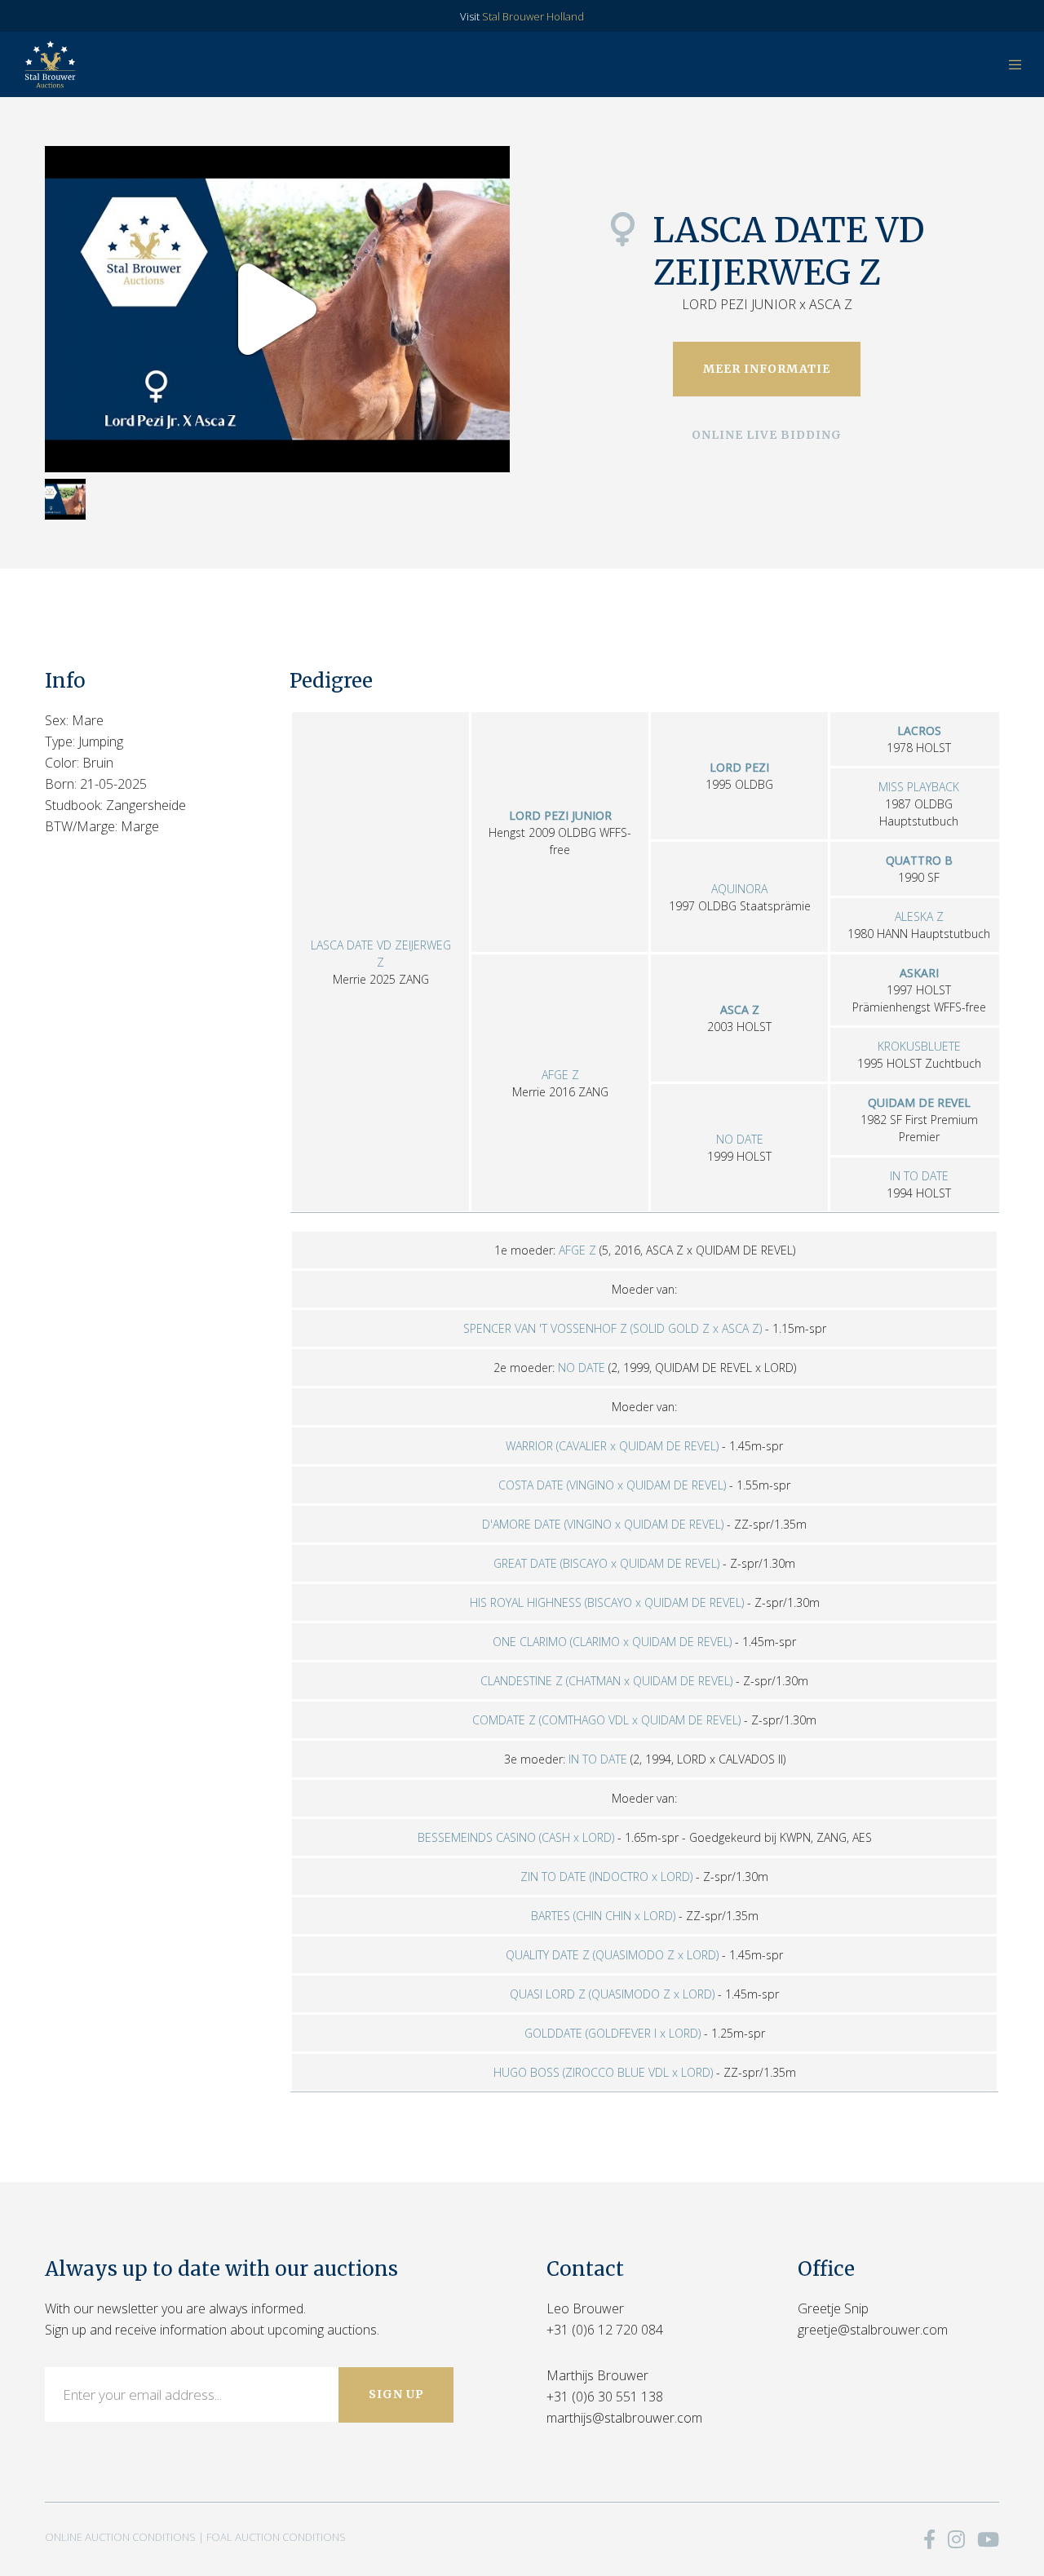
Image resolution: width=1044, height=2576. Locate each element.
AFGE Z (560, 1075)
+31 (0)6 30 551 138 (605, 2397)
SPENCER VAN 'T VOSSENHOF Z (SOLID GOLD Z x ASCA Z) (613, 1328)
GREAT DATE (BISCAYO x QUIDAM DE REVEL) (606, 1563)
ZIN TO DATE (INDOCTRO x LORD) (606, 1877)
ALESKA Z (919, 916)
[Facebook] (929, 2539)
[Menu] (1005, 64)
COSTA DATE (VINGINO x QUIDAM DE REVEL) (612, 1485)
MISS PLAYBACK (919, 787)
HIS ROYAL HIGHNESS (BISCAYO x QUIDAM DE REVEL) (607, 1602)
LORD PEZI (739, 767)
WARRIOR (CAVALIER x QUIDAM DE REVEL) (612, 1446)
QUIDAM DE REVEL (919, 1102)
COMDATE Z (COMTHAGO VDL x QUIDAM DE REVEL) (606, 1720)
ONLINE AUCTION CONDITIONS (120, 2537)
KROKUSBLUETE (919, 1046)
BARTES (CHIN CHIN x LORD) (603, 1916)
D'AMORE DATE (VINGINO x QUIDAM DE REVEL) (603, 1524)
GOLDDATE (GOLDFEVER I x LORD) (613, 2033)
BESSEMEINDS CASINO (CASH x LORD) (516, 1837)
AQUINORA (739, 889)
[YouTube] (988, 2539)
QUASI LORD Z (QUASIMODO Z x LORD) (612, 1994)
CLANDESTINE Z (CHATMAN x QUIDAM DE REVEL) (606, 1681)
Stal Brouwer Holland (533, 16)
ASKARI (919, 973)
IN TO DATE (919, 1176)
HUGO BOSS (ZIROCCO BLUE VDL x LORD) (603, 2072)
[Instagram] (956, 2539)
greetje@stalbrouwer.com (873, 2330)
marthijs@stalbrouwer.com (624, 2418)
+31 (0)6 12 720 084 (605, 2330)
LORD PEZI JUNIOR (560, 815)
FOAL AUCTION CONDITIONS (276, 2537)
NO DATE (740, 1139)
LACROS (919, 730)
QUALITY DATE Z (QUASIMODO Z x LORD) (612, 1955)
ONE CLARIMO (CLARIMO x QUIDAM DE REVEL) (612, 1642)
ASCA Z (740, 1009)
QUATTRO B (919, 860)
